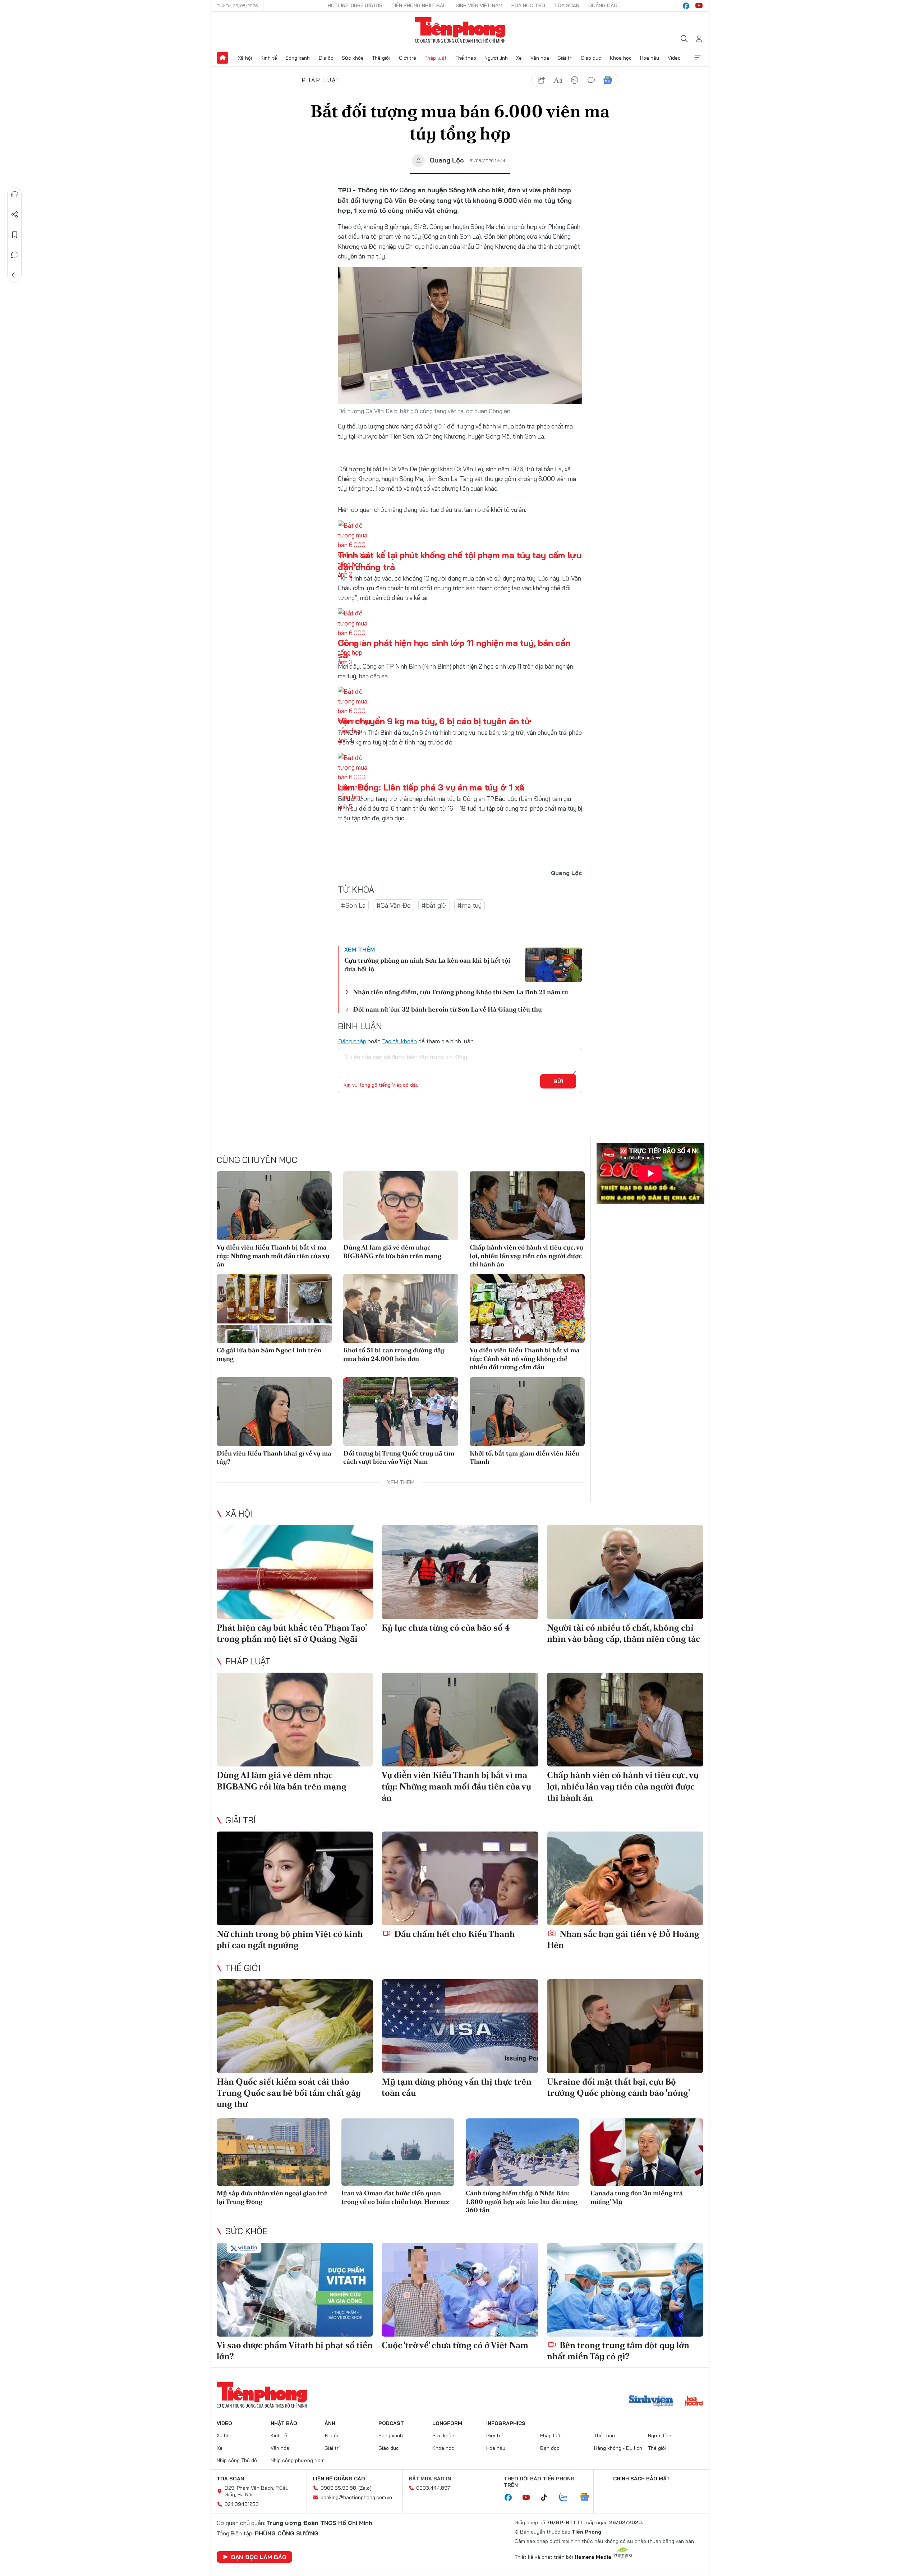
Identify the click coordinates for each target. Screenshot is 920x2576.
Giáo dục (591, 58)
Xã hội (245, 58)
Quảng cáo (603, 5)
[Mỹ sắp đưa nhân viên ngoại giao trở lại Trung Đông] (273, 2152)
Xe (519, 58)
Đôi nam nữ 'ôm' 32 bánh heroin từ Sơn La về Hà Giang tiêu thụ (447, 1009)
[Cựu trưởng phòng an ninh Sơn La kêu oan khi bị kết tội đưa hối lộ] (553, 965)
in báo (575, 80)
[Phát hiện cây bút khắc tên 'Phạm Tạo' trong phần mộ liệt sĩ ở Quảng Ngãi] (295, 1572)
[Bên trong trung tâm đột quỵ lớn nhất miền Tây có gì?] (625, 2290)
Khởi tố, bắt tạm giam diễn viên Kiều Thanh (525, 1457)
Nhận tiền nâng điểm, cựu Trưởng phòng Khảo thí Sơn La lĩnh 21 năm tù (461, 992)
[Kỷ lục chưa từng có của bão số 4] (460, 1572)
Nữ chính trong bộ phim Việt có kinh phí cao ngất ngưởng (290, 1939)
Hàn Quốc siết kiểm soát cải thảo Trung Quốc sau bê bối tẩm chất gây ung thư (289, 2093)
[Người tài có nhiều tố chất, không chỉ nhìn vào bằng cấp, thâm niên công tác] (625, 1572)
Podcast (391, 2423)
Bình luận (15, 255)
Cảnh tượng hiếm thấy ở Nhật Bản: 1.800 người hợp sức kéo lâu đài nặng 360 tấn (522, 2201)
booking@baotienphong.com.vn (356, 2497)
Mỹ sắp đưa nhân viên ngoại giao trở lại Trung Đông (272, 2197)
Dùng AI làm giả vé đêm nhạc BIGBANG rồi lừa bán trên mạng (392, 1251)
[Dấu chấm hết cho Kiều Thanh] (460, 1878)
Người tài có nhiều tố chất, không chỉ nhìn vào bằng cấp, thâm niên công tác (624, 1633)
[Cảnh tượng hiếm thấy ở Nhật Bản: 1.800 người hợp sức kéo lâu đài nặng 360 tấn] (522, 2152)
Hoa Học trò (528, 5)
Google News (608, 80)
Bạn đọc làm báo (259, 2557)
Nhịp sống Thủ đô (237, 2460)
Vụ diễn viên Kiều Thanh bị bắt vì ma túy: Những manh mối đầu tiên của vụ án (273, 1256)
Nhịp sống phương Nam (298, 2460)
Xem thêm (698, 58)
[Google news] (588, 2498)
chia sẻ (542, 80)
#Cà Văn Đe (394, 905)
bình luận (591, 80)
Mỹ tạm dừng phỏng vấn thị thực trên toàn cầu (457, 2087)
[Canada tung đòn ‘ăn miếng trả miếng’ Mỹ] (647, 2152)
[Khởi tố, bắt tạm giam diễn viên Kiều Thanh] (527, 1412)
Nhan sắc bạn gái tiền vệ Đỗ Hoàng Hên (623, 1939)
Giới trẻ (408, 58)
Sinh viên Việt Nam (479, 5)
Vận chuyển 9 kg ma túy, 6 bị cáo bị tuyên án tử (434, 721)
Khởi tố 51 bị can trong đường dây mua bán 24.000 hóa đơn (394, 1354)
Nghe (15, 194)
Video (674, 58)
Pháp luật (436, 58)
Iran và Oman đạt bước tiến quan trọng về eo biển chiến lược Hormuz (395, 2197)
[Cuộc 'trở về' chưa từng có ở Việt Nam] (460, 2290)
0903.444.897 (433, 2488)
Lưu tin (15, 235)
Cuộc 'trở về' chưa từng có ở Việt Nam (455, 2345)
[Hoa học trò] (694, 2402)
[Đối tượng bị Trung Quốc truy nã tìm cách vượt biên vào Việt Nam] (401, 1412)
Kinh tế (269, 58)
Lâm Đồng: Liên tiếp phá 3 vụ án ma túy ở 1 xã (431, 787)
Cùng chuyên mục (257, 1160)
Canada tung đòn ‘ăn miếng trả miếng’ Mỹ (637, 2197)
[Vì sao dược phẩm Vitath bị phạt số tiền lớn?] (295, 2290)
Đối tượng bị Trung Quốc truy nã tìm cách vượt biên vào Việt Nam (399, 1457)
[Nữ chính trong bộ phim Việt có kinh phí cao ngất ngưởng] (295, 1878)
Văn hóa (540, 58)
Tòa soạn (567, 5)
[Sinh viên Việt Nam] (651, 2402)
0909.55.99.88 (338, 2488)
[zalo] (567, 2498)
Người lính (496, 58)
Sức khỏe (353, 58)
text (558, 80)
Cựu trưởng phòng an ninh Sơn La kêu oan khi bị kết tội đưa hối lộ (427, 964)
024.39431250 (242, 2504)
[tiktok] (548, 2498)
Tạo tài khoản (399, 1041)
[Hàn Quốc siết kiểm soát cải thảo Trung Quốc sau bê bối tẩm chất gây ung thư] (295, 2026)
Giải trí (565, 58)
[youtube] (699, 6)
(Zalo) (365, 2488)
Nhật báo (284, 2423)
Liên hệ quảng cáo (339, 2479)
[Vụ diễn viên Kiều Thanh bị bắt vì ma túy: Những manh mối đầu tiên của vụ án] (274, 1206)
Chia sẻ (15, 215)
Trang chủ (222, 58)
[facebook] (686, 6)
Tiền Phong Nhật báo (419, 5)
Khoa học (621, 58)
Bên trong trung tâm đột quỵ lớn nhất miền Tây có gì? (618, 2351)
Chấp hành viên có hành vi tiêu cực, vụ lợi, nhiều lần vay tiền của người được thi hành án (526, 1256)
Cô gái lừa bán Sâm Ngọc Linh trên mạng (269, 1354)
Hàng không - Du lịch (618, 2448)
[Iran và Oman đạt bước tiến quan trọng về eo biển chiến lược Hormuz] (398, 2152)
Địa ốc (326, 58)
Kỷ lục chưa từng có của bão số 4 (446, 1628)
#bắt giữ (434, 905)
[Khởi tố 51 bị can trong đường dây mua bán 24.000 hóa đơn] (401, 1308)
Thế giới (381, 58)
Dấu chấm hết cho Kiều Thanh (454, 1934)
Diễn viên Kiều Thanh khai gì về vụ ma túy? (274, 1457)
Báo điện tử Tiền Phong (460, 30)
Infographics (506, 2423)
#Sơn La (353, 905)
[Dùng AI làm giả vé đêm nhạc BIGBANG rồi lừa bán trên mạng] (401, 1206)
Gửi (558, 1081)
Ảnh (330, 2423)
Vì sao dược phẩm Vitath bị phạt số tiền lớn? (295, 2351)
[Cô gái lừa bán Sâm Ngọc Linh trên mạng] (274, 1308)
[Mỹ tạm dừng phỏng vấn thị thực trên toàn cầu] (460, 2026)
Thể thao (466, 58)
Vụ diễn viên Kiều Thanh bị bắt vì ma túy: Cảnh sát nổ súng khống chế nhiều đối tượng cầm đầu (525, 1358)
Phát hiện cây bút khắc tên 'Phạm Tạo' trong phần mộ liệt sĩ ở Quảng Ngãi (292, 1633)
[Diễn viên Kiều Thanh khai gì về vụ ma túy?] (274, 1412)
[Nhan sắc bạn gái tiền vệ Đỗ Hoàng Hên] (625, 1878)
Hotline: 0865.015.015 (355, 5)
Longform (447, 2423)
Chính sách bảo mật (641, 2479)
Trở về (15, 275)
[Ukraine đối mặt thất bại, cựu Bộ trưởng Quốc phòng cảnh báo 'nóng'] (625, 2026)
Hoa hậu (650, 58)
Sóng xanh (298, 58)
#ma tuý (470, 905)
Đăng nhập (352, 1041)
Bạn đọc (550, 2448)
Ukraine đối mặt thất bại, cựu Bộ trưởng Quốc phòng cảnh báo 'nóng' (618, 2087)
